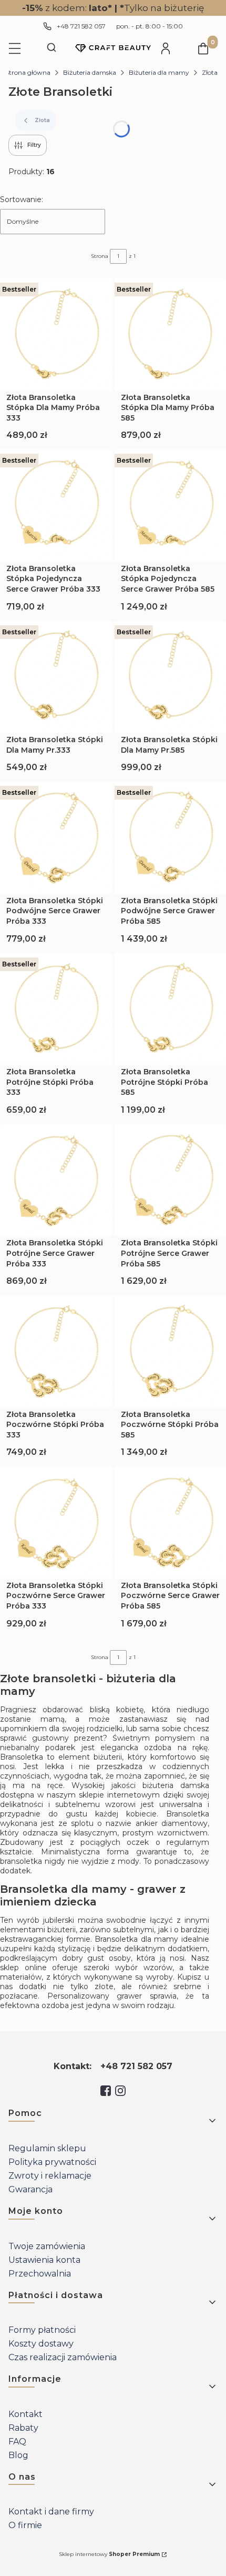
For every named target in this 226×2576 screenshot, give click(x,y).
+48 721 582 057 (81, 26)
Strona (100, 256)
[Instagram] (120, 2091)
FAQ (17, 2442)
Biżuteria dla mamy (159, 72)
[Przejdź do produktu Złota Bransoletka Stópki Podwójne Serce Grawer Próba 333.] (56, 839)
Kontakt (25, 2414)
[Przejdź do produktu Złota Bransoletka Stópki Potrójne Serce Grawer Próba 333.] (56, 1181)
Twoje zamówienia (47, 2246)
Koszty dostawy (41, 2344)
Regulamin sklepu (47, 2148)
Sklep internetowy (109, 2554)
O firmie (25, 2525)
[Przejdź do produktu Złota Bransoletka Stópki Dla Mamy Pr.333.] (56, 678)
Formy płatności (42, 2330)
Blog (18, 2455)
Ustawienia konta (44, 2260)
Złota (210, 72)
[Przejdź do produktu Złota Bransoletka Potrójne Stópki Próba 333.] (56, 1010)
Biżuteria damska (90, 72)
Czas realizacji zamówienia (63, 2357)
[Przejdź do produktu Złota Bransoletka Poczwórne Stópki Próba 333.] (56, 1352)
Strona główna (28, 72)
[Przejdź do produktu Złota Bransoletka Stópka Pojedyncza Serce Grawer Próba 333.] (56, 507)
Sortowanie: (22, 199)
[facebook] (106, 2091)
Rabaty (23, 2428)
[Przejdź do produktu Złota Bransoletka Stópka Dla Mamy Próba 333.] (56, 336)
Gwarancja (30, 2189)
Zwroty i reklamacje (50, 2176)
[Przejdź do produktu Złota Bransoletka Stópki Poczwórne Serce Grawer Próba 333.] (56, 1524)
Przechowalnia (40, 2274)
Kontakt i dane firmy (51, 2512)
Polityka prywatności (52, 2162)
